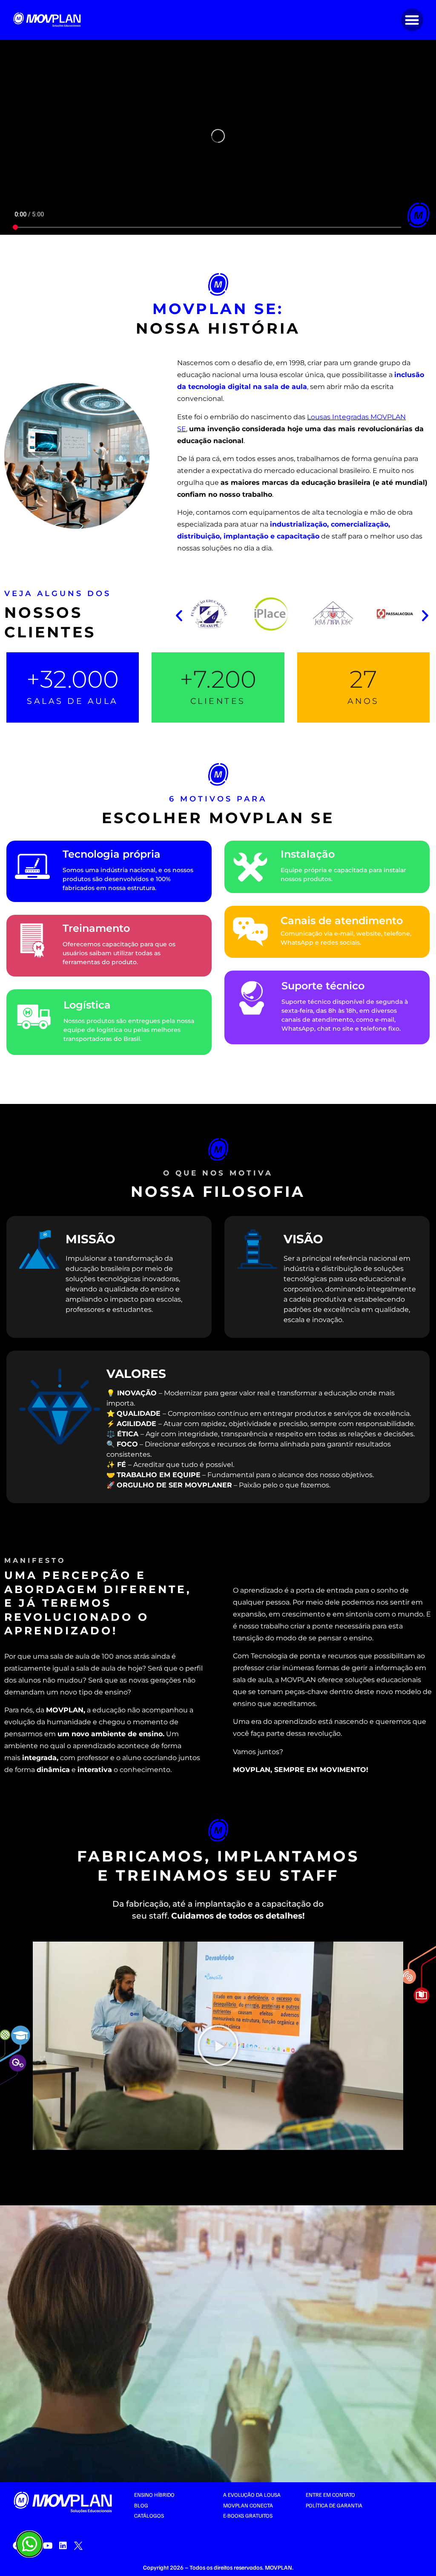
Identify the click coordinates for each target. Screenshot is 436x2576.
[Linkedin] (63, 2546)
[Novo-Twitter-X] (78, 2546)
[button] (412, 20)
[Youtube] (48, 2546)
